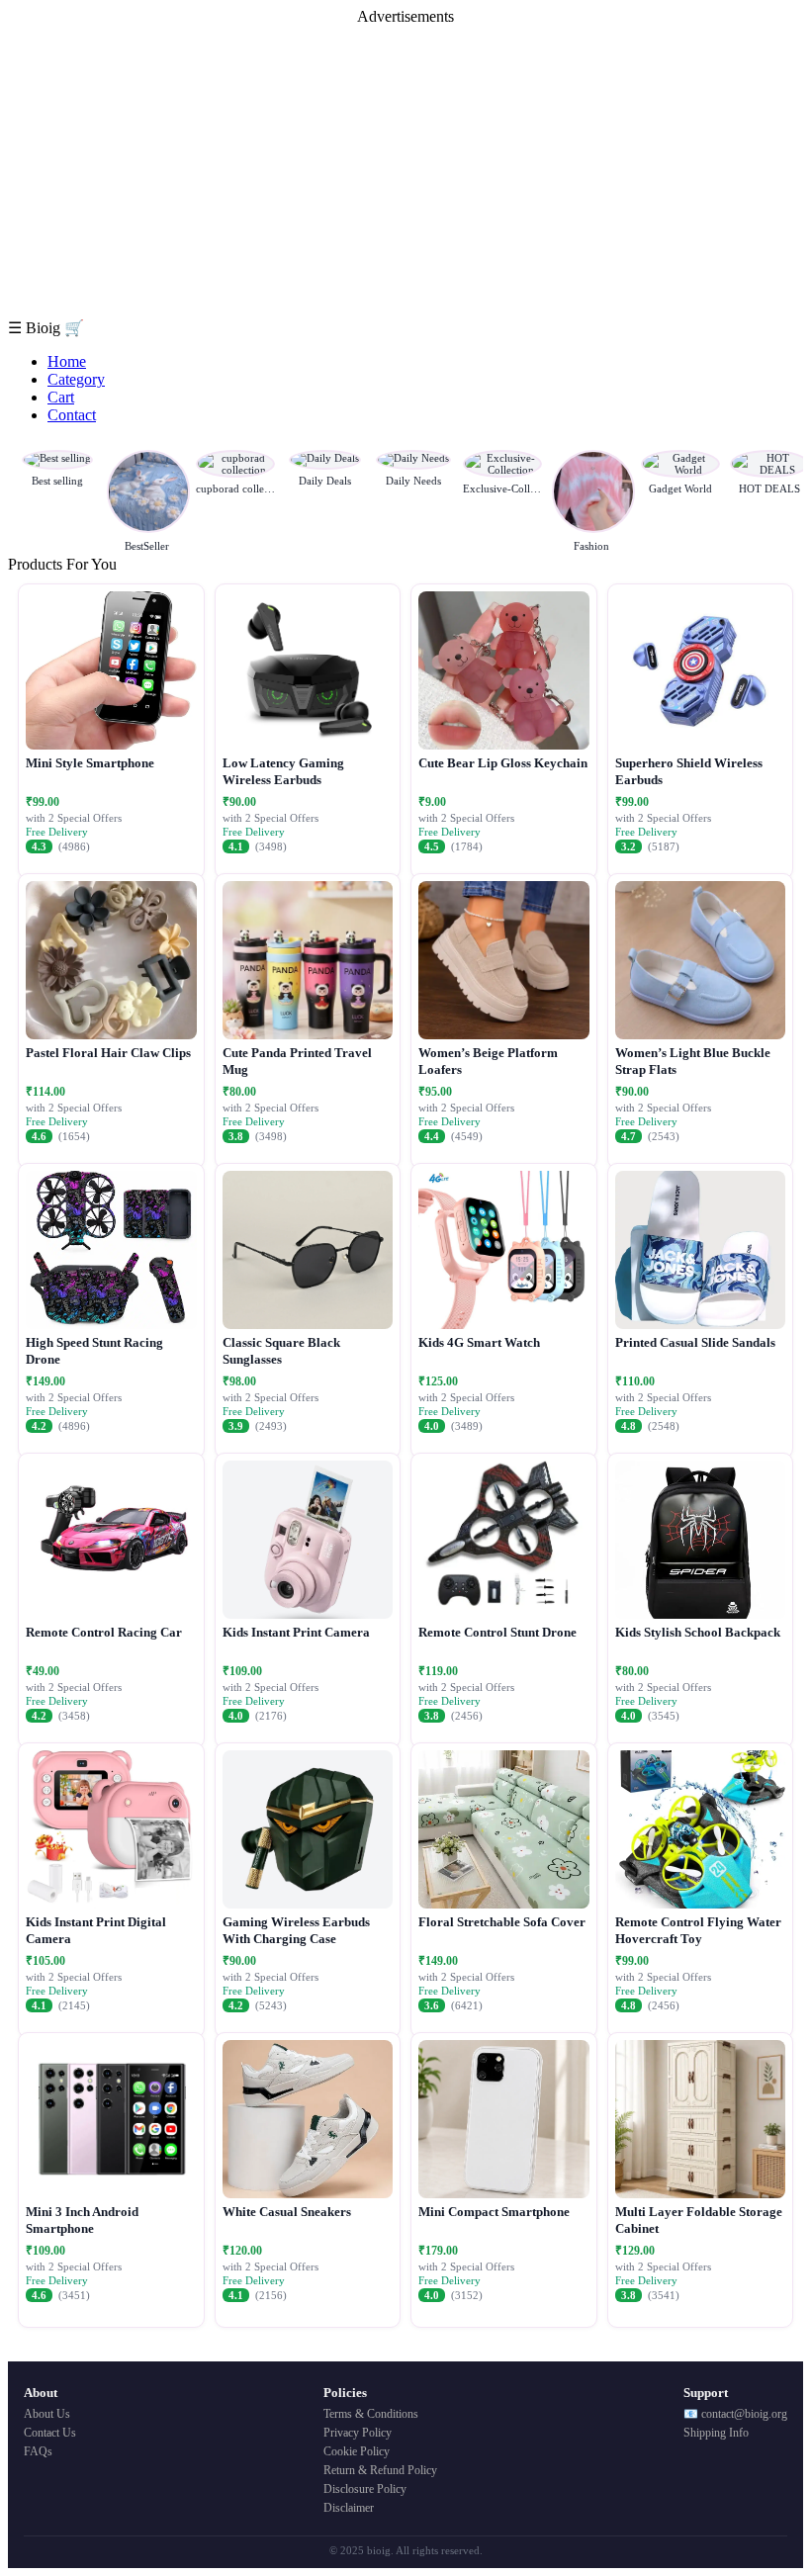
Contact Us (50, 2433)
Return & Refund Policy (380, 2470)
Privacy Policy (358, 2433)
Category (76, 379)
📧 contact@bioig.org (735, 2414)
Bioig (45, 328)
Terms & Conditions (371, 2414)
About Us (47, 2414)
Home (67, 361)
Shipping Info (716, 2433)
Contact (72, 415)
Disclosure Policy (365, 2489)
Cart (61, 397)
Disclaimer (349, 2508)
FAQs (38, 2451)
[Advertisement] (405, 172)
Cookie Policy (357, 2451)
